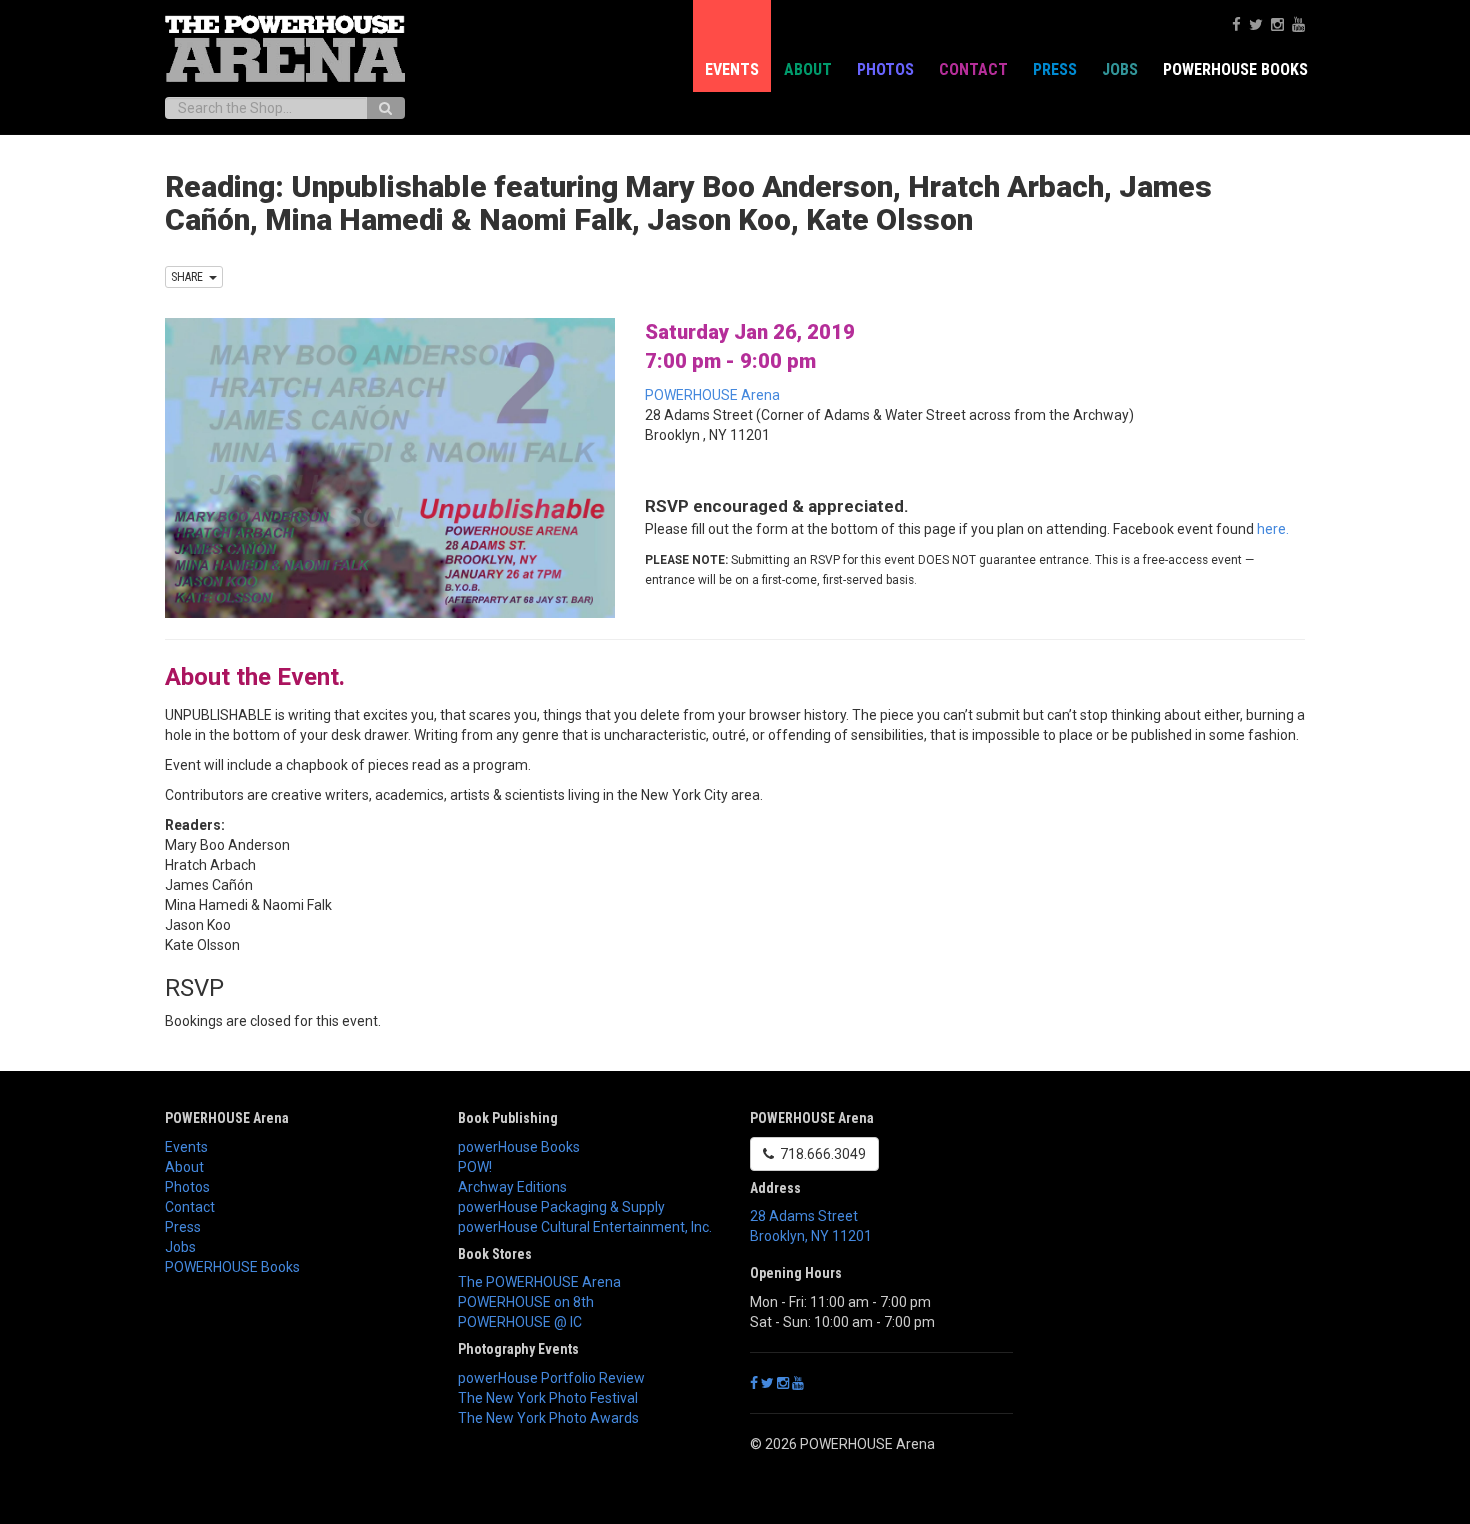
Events (732, 69)
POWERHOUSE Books (232, 1267)
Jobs (1120, 69)
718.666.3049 (820, 1154)
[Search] (385, 108)
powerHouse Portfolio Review (551, 1378)
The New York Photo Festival (548, 1398)
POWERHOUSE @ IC (520, 1322)
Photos (885, 69)
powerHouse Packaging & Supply (561, 1207)
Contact (973, 69)
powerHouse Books (519, 1147)
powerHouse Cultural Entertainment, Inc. (585, 1227)
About (808, 69)
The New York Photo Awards (548, 1418)
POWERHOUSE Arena (712, 395)
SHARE (190, 277)
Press (1055, 69)
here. (1273, 529)
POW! (475, 1167)
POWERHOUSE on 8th (526, 1302)
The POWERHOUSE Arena (539, 1282)
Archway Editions (512, 1187)
